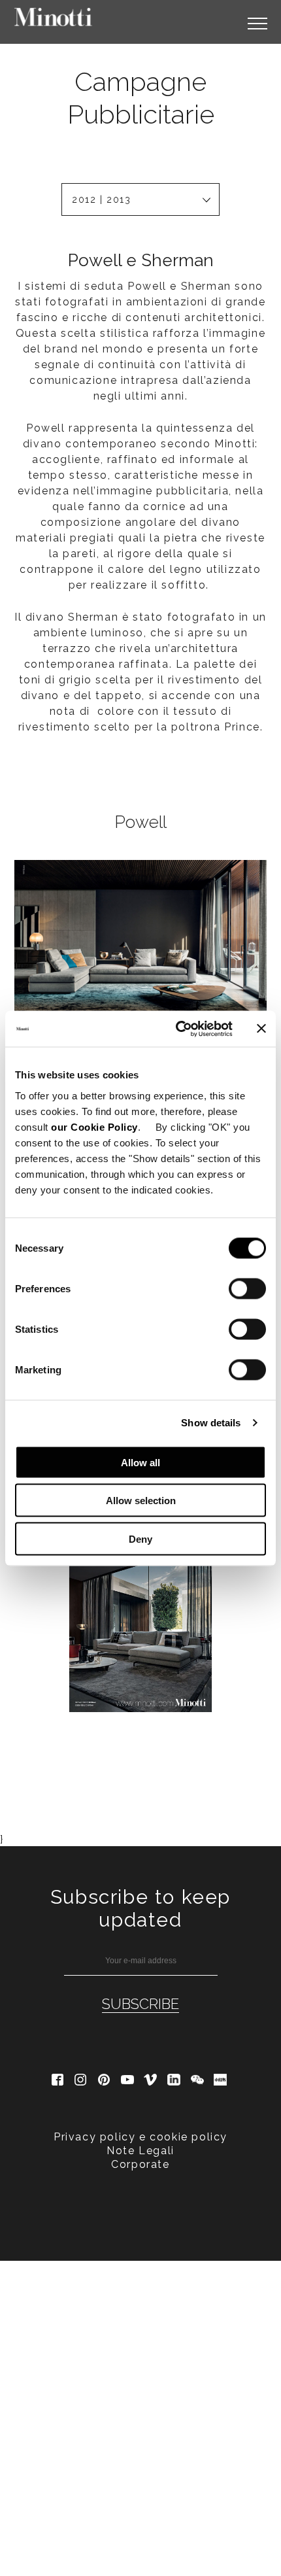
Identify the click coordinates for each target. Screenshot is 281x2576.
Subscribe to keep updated (140, 1908)
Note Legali (140, 2151)
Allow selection (141, 1501)
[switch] (247, 1288)
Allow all (140, 1462)
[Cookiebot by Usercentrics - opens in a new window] (177, 1029)
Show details (211, 1423)
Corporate (140, 2164)
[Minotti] (54, 17)
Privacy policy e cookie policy (140, 2137)
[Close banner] (261, 1029)
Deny (140, 1538)
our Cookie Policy (94, 1126)
